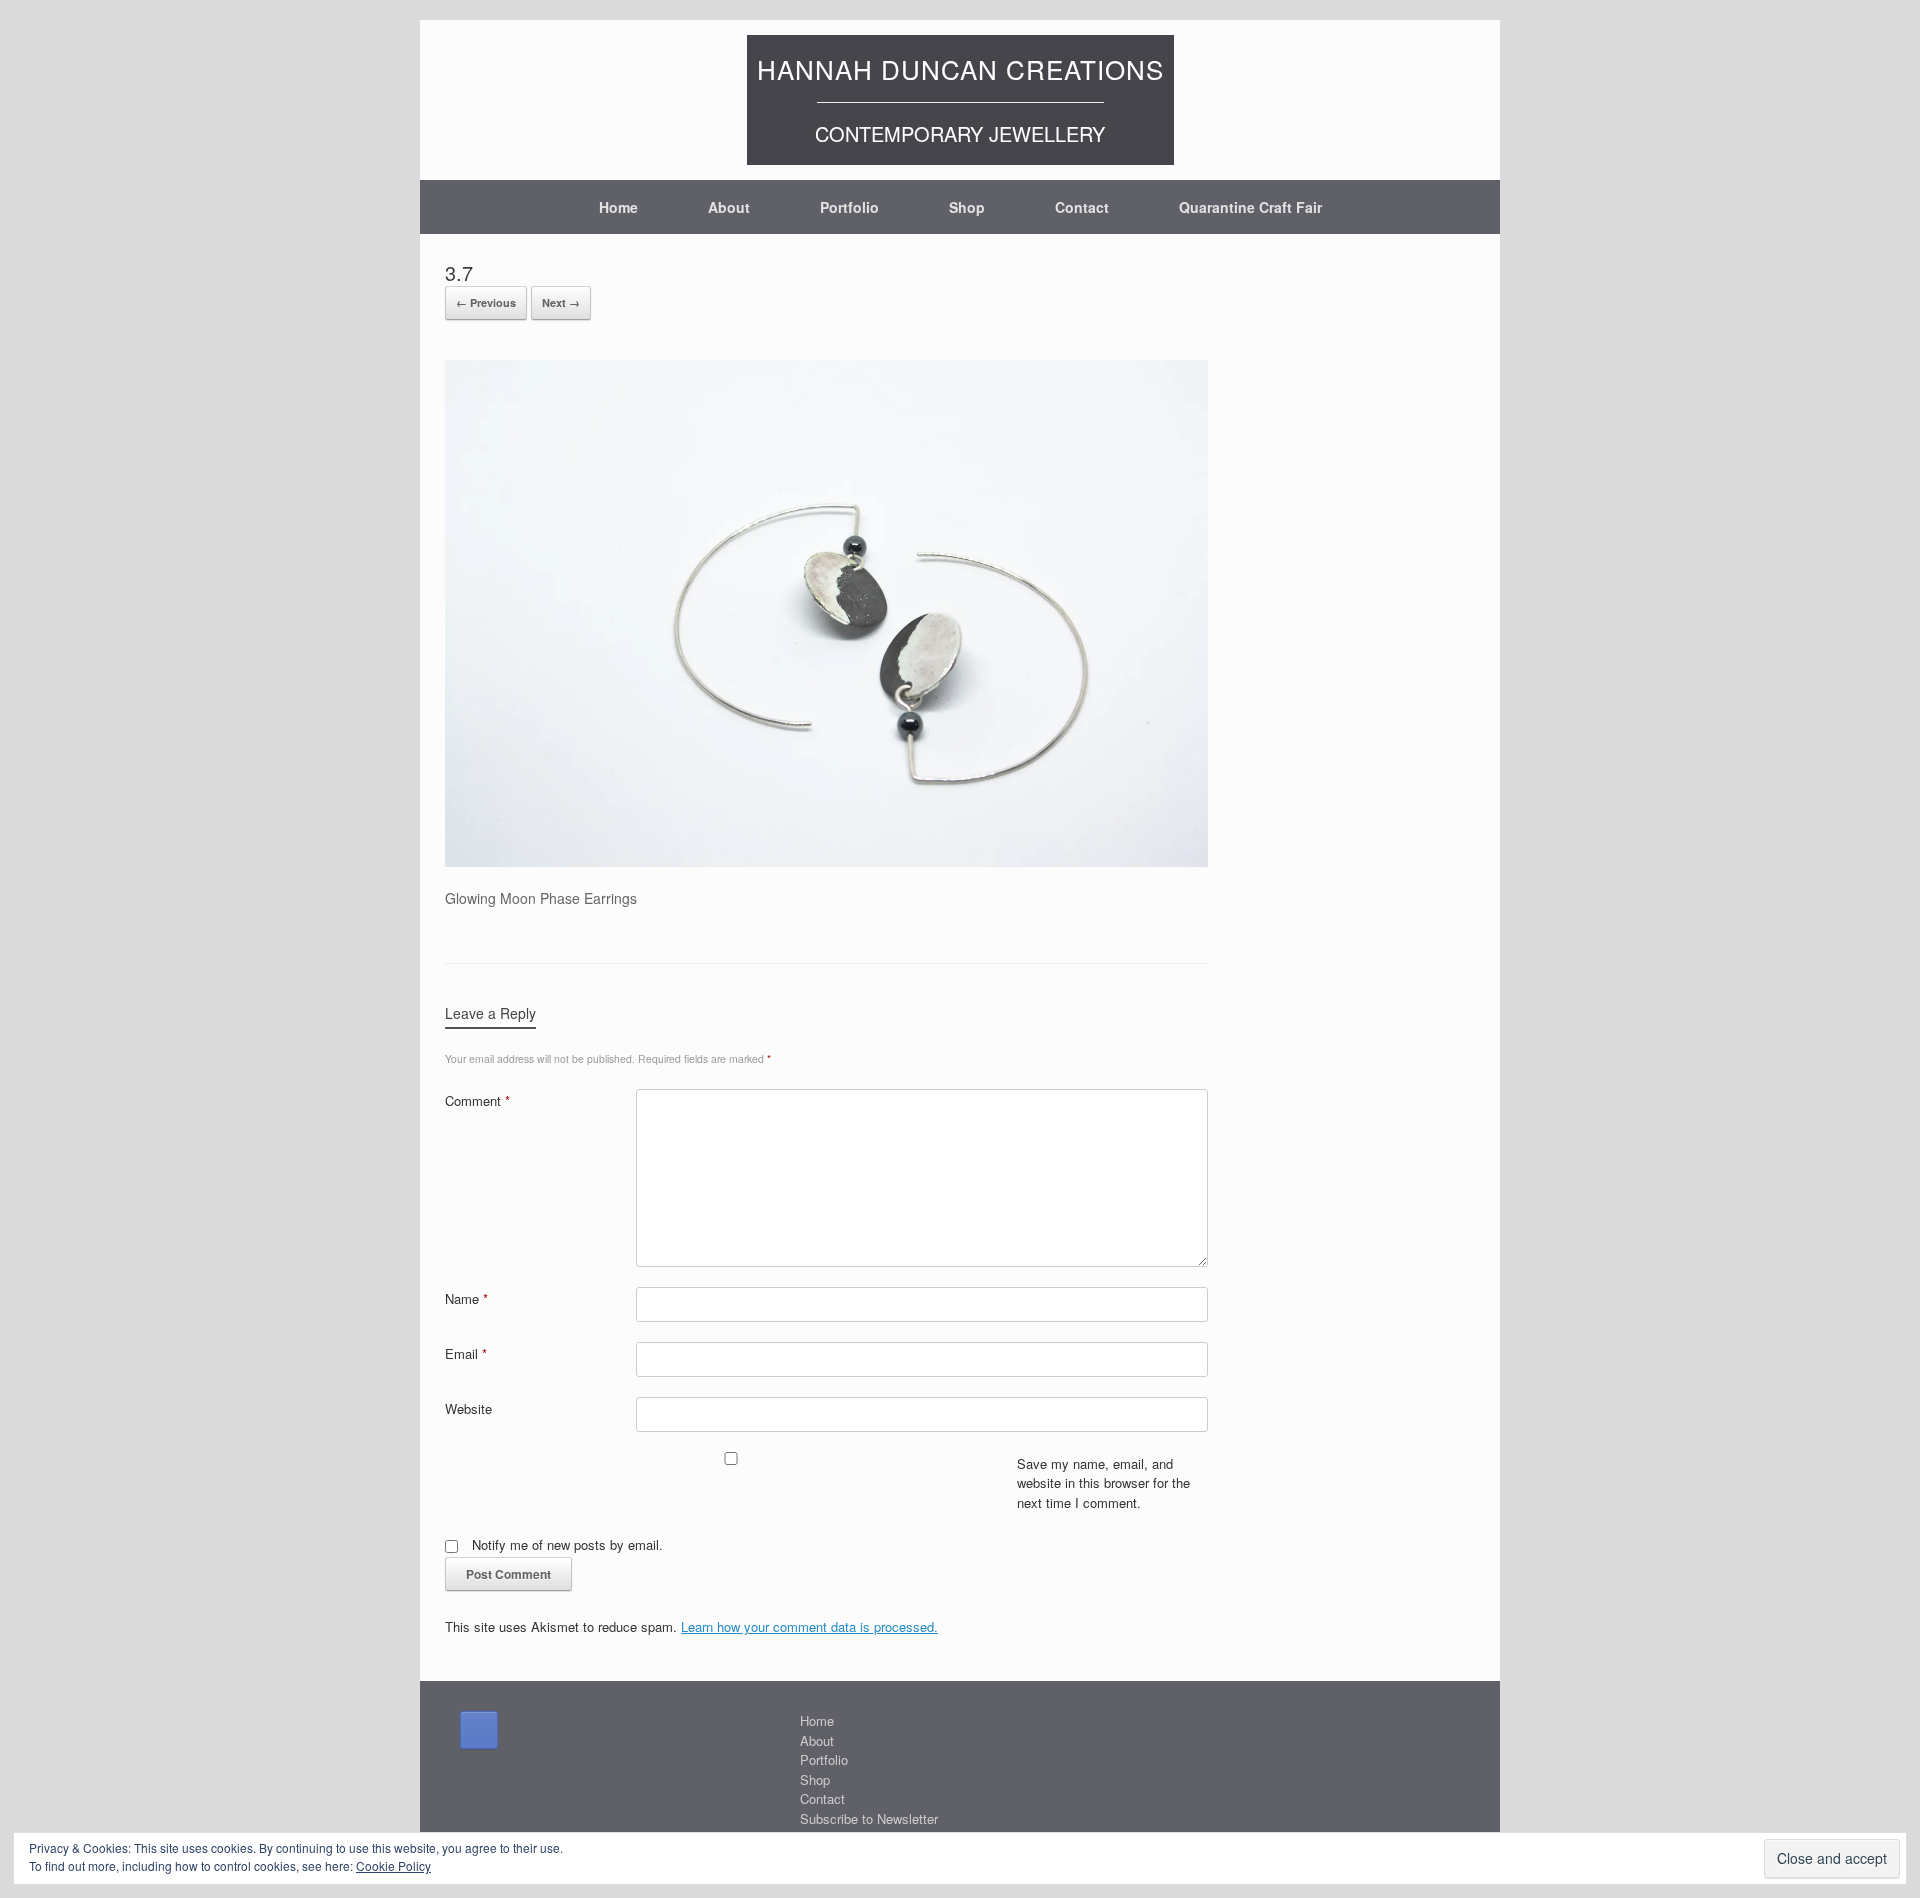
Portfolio (849, 207)
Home (618, 207)
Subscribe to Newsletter (869, 1818)
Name (466, 1298)
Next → (561, 302)
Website (468, 1408)
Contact (1082, 207)
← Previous (486, 302)
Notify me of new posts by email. (567, 1544)
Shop (967, 207)
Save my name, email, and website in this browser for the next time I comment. (1103, 1483)
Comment (477, 1100)
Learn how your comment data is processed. (809, 1626)
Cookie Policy (393, 1865)
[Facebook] (479, 1730)
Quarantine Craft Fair (1250, 207)
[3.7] (826, 861)
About (729, 207)
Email (466, 1353)
